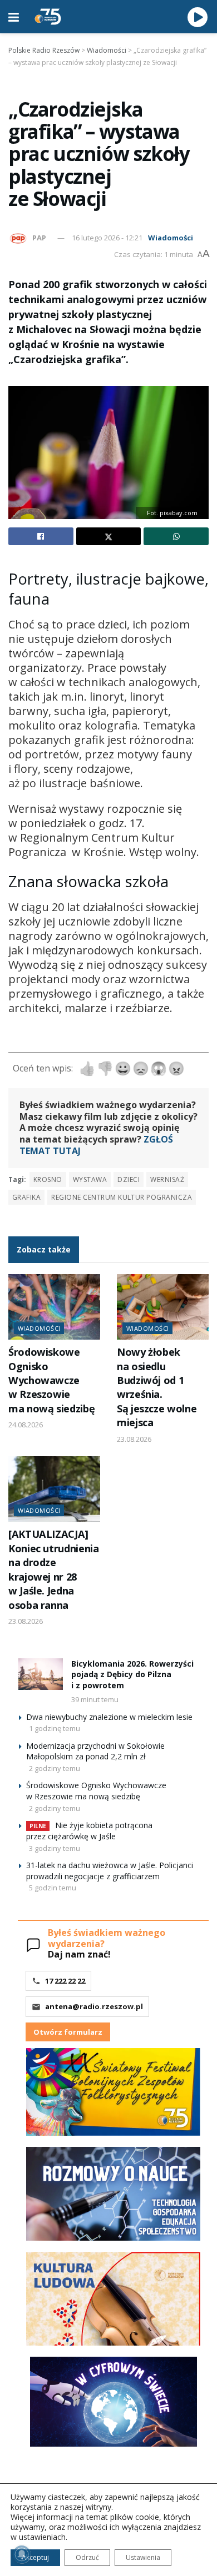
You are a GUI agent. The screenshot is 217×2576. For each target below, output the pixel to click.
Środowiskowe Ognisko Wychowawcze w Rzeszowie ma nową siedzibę (51, 1380)
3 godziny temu (55, 1848)
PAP (39, 238)
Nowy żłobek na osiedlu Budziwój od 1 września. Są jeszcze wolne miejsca (157, 1387)
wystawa (90, 1179)
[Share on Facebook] (41, 536)
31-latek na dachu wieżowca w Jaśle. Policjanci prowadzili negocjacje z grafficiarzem (110, 1871)
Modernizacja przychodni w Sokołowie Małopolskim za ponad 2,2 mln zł (95, 1751)
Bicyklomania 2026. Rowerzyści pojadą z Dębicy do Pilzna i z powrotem (132, 1674)
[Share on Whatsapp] (176, 536)
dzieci (129, 1179)
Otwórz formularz (68, 2032)
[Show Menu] (14, 17)
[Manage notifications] (22, 2554)
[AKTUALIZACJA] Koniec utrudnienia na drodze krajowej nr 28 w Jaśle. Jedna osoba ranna (53, 1569)
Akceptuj (35, 2557)
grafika (26, 1197)
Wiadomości (171, 238)
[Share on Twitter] (109, 536)
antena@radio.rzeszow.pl (94, 2006)
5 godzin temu (53, 1888)
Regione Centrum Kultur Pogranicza (122, 1197)
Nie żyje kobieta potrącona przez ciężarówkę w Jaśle (89, 1831)
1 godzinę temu (55, 1728)
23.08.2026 (134, 1439)
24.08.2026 (26, 1425)
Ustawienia (143, 2557)
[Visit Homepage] (48, 17)
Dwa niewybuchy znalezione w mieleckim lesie (109, 1717)
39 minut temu (95, 1699)
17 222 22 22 (65, 1981)
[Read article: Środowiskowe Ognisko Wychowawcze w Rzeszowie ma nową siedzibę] (54, 1307)
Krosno (48, 1179)
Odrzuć (87, 2557)
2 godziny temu (55, 1768)
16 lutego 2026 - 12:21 (107, 238)
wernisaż (167, 1179)
